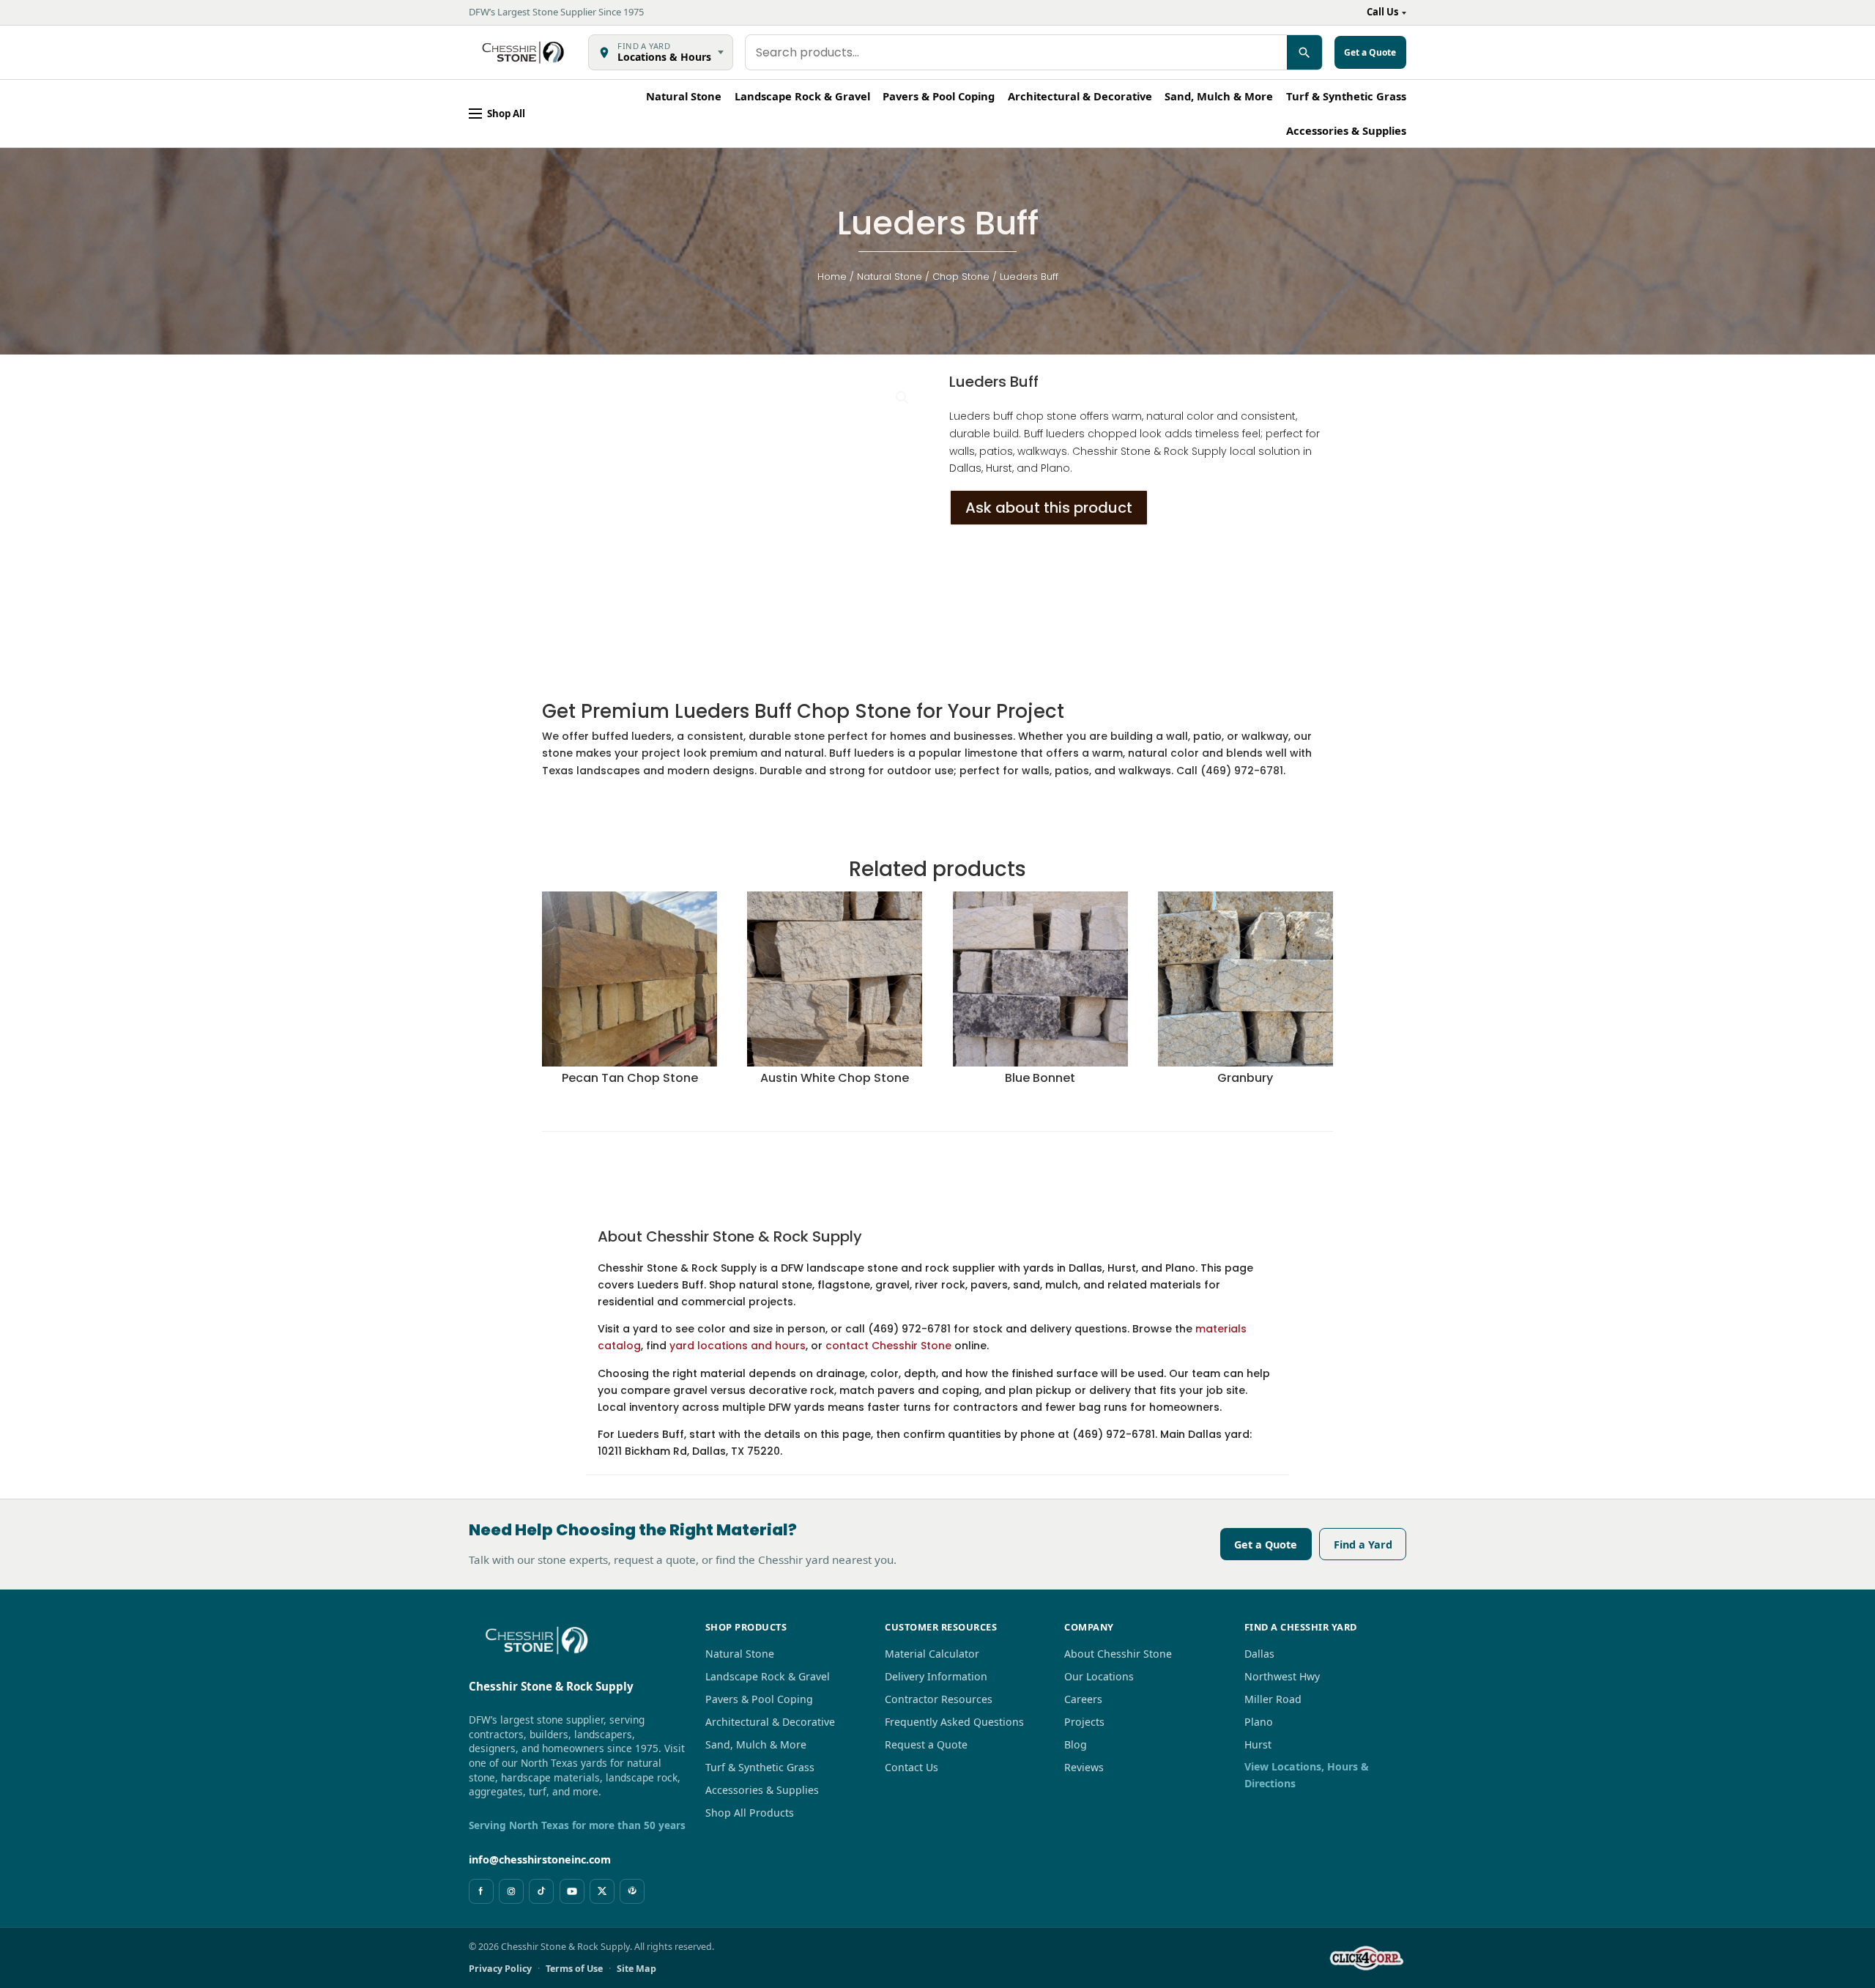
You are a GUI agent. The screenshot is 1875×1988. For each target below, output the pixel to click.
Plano (1259, 1722)
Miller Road (1273, 1699)
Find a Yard (1363, 1544)
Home (832, 277)
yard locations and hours (738, 1346)
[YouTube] (572, 1891)
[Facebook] (481, 1891)
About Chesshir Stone (1118, 1654)
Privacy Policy (500, 1969)
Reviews (1084, 1767)
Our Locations (1099, 1676)
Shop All (506, 114)
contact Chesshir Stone (888, 1346)
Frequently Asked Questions (954, 1722)
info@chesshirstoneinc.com (540, 1859)
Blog (1076, 1744)
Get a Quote (1266, 1544)
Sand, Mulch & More (1219, 96)
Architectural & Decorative (1080, 96)
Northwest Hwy (1282, 1676)
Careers (1083, 1699)
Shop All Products (750, 1813)
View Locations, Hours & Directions (1307, 1775)
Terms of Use (574, 1969)
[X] (602, 1891)
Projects (1084, 1722)
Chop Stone (961, 277)
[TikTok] (541, 1891)
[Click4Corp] (1367, 1958)
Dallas (1259, 1654)
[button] (902, 398)
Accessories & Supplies (1346, 130)
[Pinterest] (632, 1891)
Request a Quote (926, 1744)
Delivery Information (936, 1676)
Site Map (636, 1969)
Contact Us (911, 1767)
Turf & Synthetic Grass (1346, 96)
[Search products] (1304, 52)
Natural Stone (684, 96)
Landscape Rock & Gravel (802, 96)
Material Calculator (932, 1654)
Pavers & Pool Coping (939, 96)
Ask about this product (1049, 508)
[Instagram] (511, 1891)
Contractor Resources (939, 1699)
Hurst (1258, 1744)
